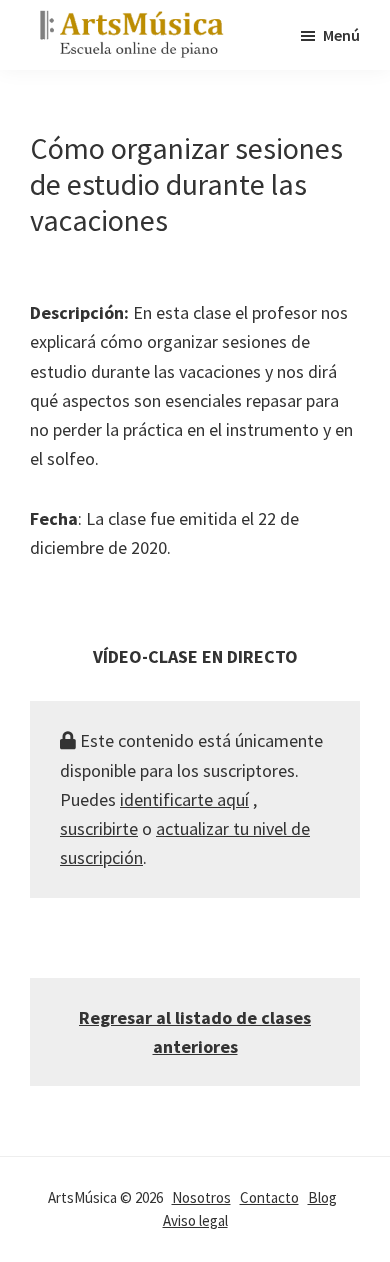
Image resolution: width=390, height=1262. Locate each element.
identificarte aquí (184, 799)
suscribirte (99, 828)
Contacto (269, 1197)
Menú (341, 35)
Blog (322, 1197)
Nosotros (201, 1197)
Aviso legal (195, 1220)
